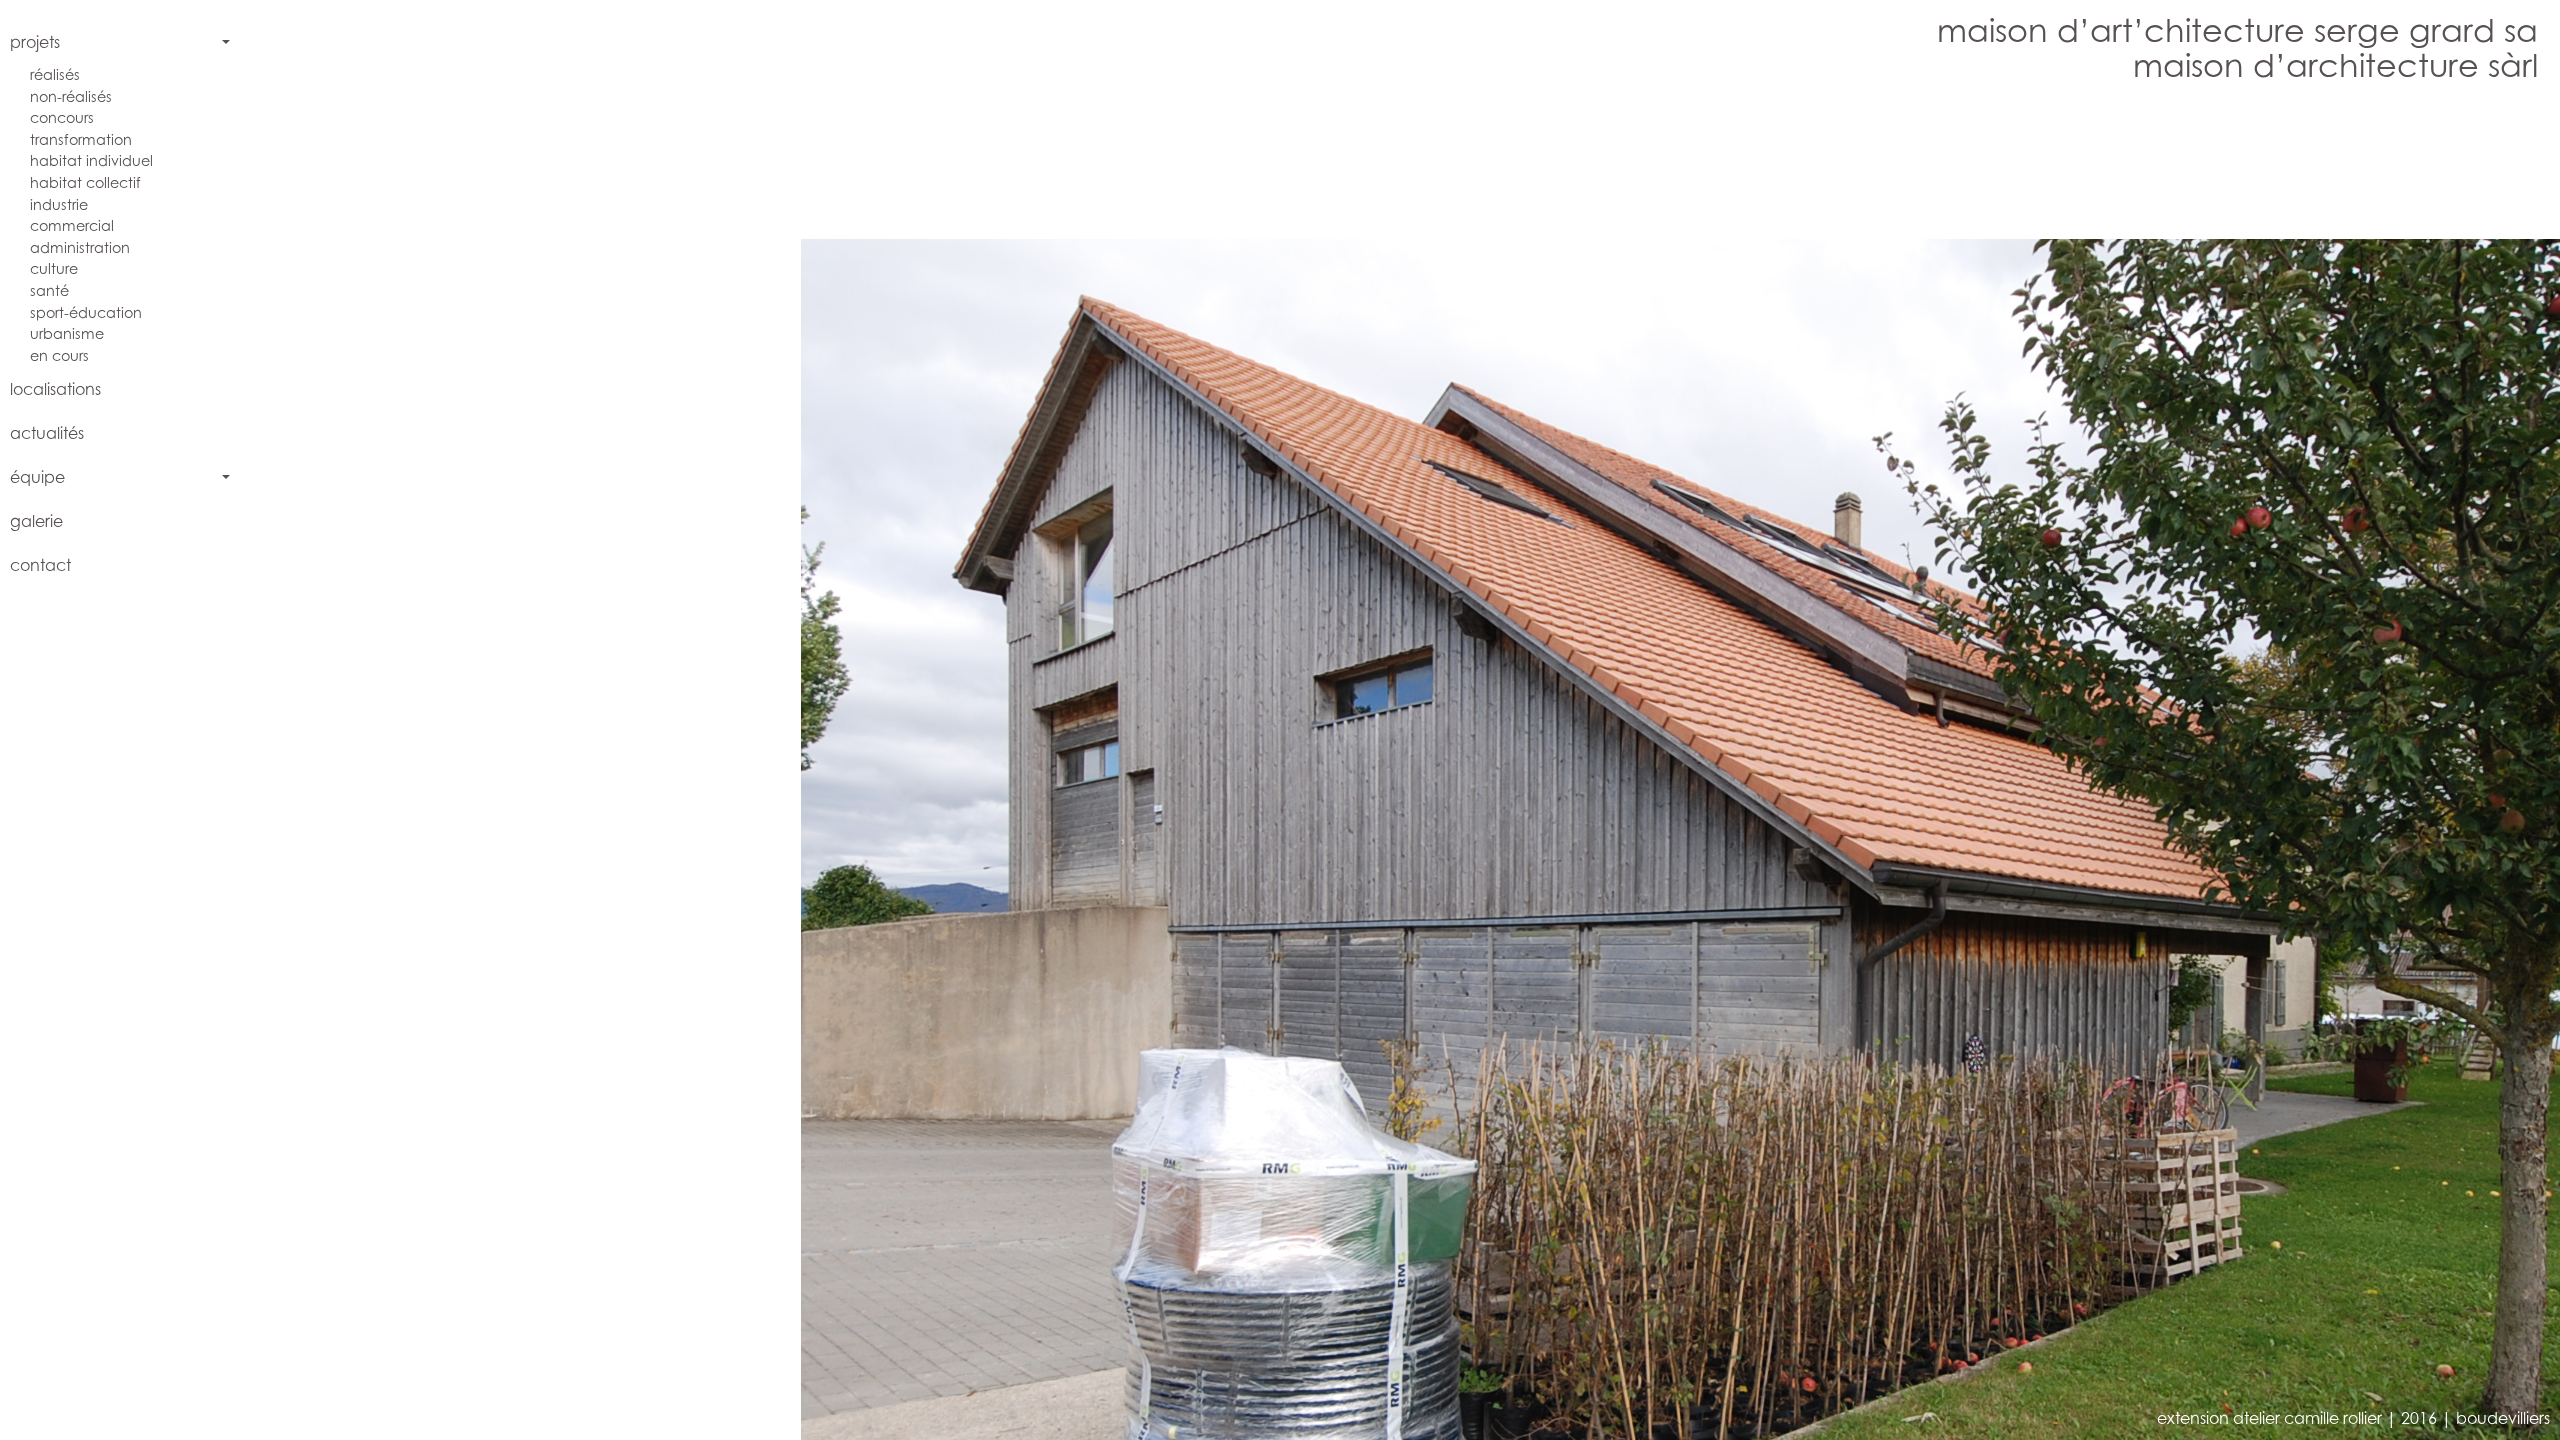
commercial (72, 225)
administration (80, 247)
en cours (59, 355)
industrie (59, 204)
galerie (36, 521)
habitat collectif (85, 182)
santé (49, 290)
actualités (47, 433)
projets (35, 42)
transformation (81, 139)
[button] (837, 768)
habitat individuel (91, 160)
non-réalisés (71, 96)
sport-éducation (86, 312)
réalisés (55, 74)
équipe (37, 477)
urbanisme (67, 333)
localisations (55, 389)
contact (40, 565)
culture (54, 268)
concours (62, 117)
